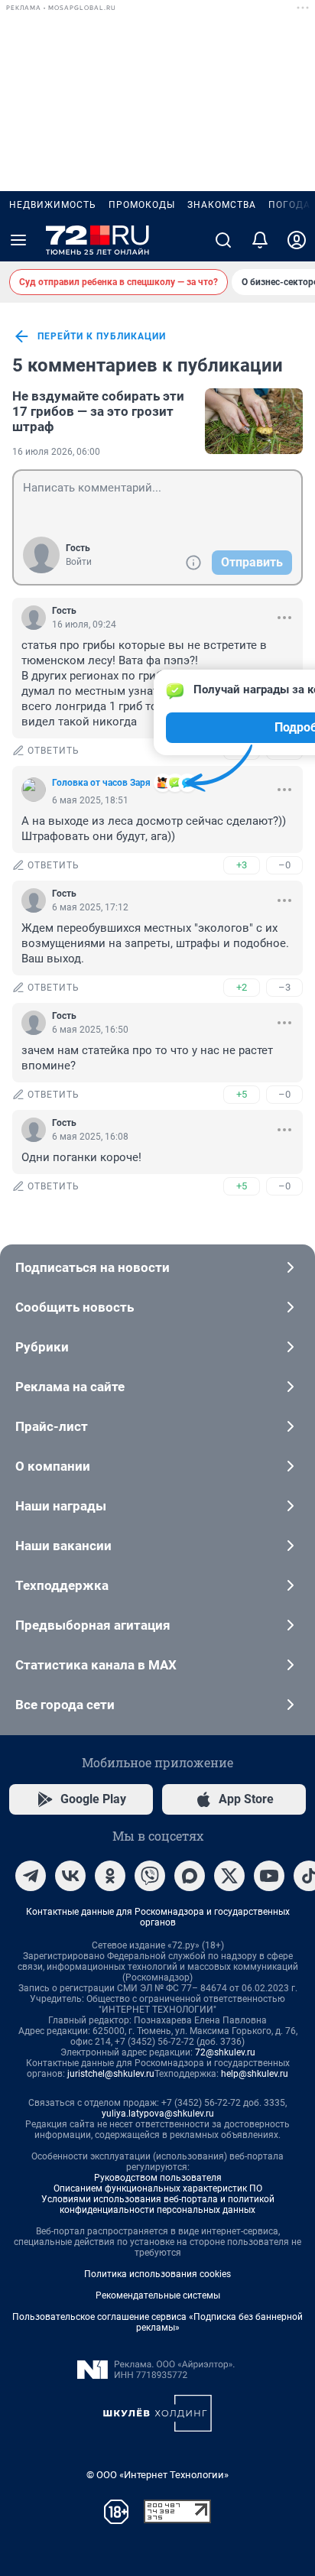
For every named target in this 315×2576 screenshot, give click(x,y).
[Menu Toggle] (18, 240)
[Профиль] (297, 240)
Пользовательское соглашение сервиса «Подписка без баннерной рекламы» (157, 2322)
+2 (242, 987)
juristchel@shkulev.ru (111, 2074)
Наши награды (61, 1506)
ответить (54, 751)
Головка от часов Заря (101, 783)
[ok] (110, 1876)
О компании (53, 1466)
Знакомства (222, 205)
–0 (284, 865)
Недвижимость (53, 205)
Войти (79, 562)
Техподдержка (62, 1585)
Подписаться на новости (93, 1267)
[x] (229, 1876)
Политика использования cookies (157, 2274)
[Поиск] (223, 240)
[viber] (150, 1876)
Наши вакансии (63, 1546)
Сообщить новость (75, 1307)
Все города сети (65, 1705)
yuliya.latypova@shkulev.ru (158, 2114)
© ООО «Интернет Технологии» (157, 2475)
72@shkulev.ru (225, 2052)
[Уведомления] (260, 240)
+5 (242, 1094)
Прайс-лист (52, 1426)
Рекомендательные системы (158, 2295)
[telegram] (31, 1876)
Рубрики (42, 1347)
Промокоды (142, 205)
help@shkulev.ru (255, 2074)
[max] (190, 1876)
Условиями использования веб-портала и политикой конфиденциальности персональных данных (158, 2205)
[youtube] (269, 1876)
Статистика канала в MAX (96, 1665)
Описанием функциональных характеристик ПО (158, 2188)
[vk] (70, 1876)
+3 (242, 865)
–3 (284, 987)
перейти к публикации (102, 336)
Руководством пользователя (158, 2178)
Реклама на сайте (70, 1387)
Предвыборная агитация (93, 1625)
